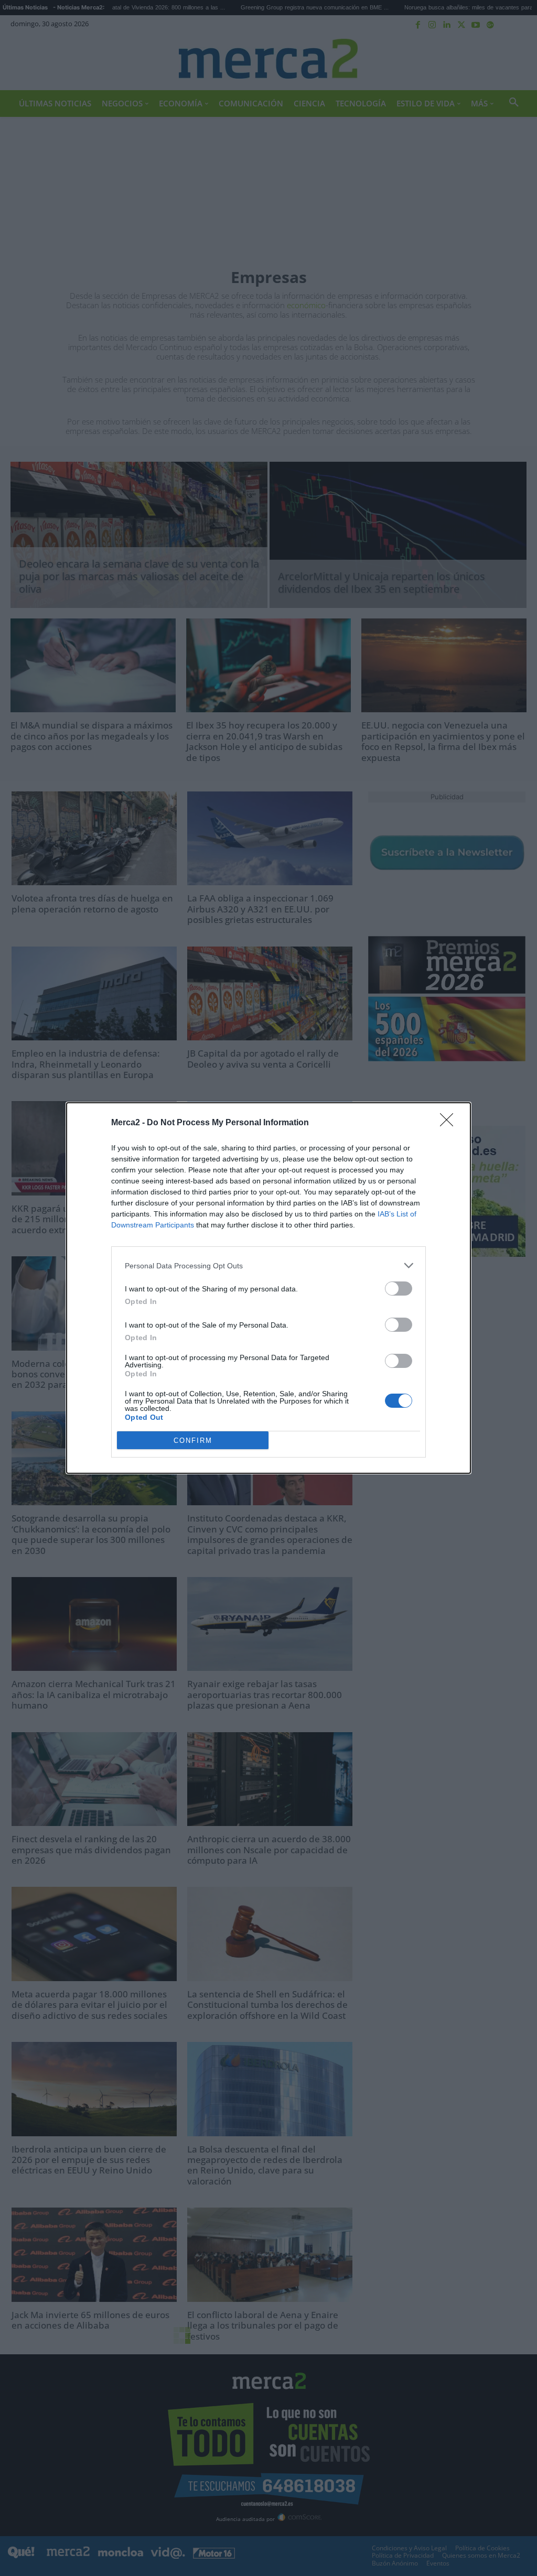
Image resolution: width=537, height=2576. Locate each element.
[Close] (450, 1123)
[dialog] (268, 1288)
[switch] (399, 1289)
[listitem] (268, 1265)
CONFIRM (193, 1441)
